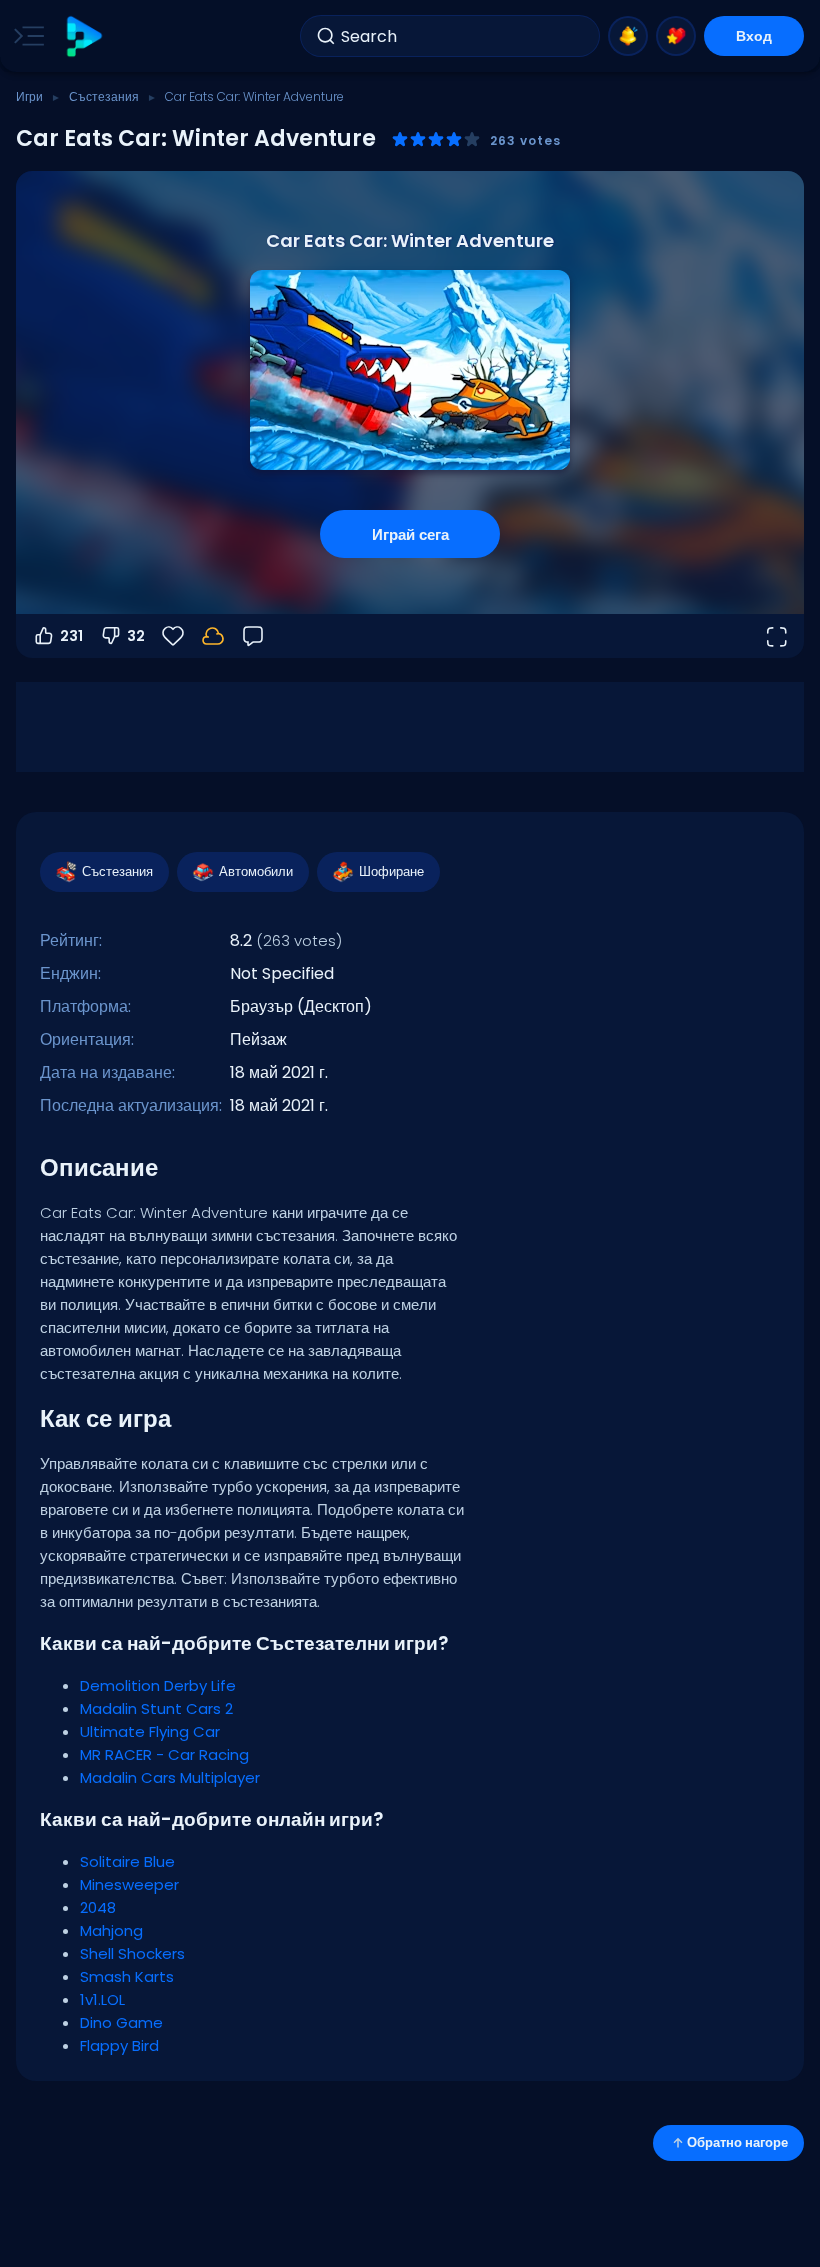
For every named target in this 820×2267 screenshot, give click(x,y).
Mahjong (111, 1930)
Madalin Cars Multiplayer (170, 1777)
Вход (754, 36)
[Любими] (676, 36)
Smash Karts (127, 1976)
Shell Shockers (132, 1953)
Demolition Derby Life (158, 1685)
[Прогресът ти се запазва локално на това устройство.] (213, 636)
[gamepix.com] (83, 36)
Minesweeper (129, 1884)
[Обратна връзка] (253, 636)
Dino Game (121, 2022)
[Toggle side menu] (25, 36)
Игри (29, 96)
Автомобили (256, 871)
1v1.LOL (102, 1999)
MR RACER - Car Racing (164, 1754)
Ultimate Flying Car (150, 1731)
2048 (98, 1907)
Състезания (104, 96)
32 (136, 636)
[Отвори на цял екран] (776, 636)
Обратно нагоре (737, 2142)
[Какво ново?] (628, 36)
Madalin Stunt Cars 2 (156, 1708)
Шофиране (391, 871)
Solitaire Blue (127, 1861)
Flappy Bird (119, 2045)
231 (71, 636)
